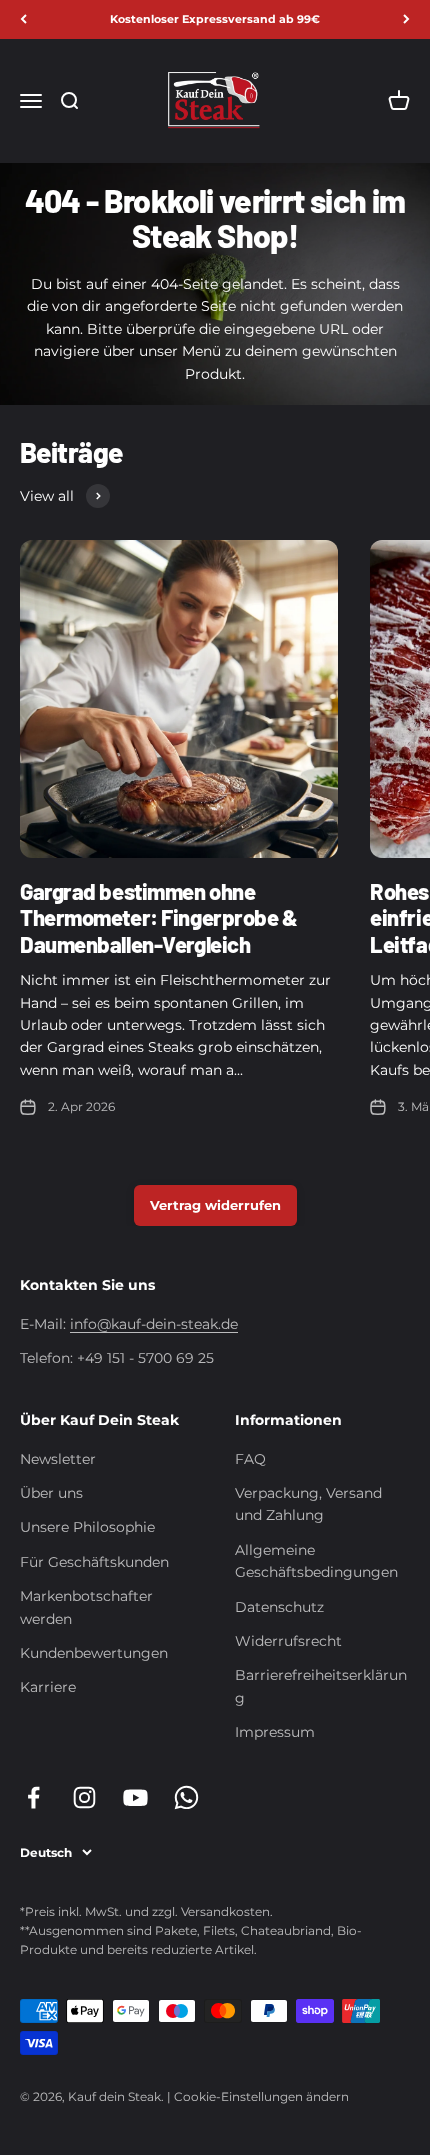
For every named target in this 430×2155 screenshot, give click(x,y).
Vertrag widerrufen (215, 1205)
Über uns (51, 1493)
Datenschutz (279, 1607)
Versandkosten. (227, 1911)
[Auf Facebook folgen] (33, 1797)
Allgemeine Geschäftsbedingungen (316, 1561)
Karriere (48, 1687)
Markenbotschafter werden (86, 1607)
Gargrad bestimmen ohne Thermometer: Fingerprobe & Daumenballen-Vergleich (159, 917)
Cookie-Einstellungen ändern (261, 2096)
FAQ (250, 1459)
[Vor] (406, 19)
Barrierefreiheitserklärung (321, 1686)
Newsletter (58, 1459)
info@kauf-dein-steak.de (154, 1324)
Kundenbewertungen (94, 1653)
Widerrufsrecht (288, 1641)
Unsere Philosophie (87, 1527)
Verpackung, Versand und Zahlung (308, 1504)
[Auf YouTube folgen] (135, 1797)
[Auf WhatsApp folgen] (186, 1797)
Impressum (275, 1732)
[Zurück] (23, 19)
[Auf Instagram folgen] (84, 1797)
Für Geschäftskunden (94, 1562)
